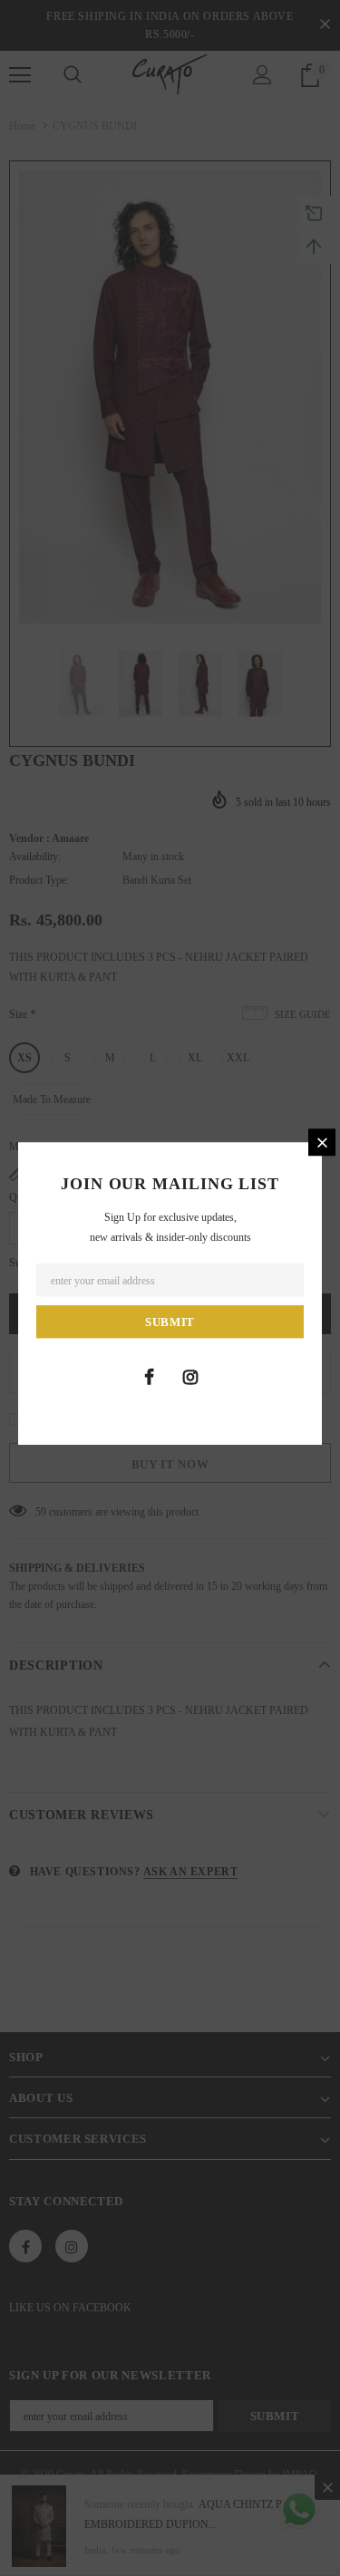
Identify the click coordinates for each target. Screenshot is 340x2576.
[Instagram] (190, 1377)
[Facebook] (150, 1377)
